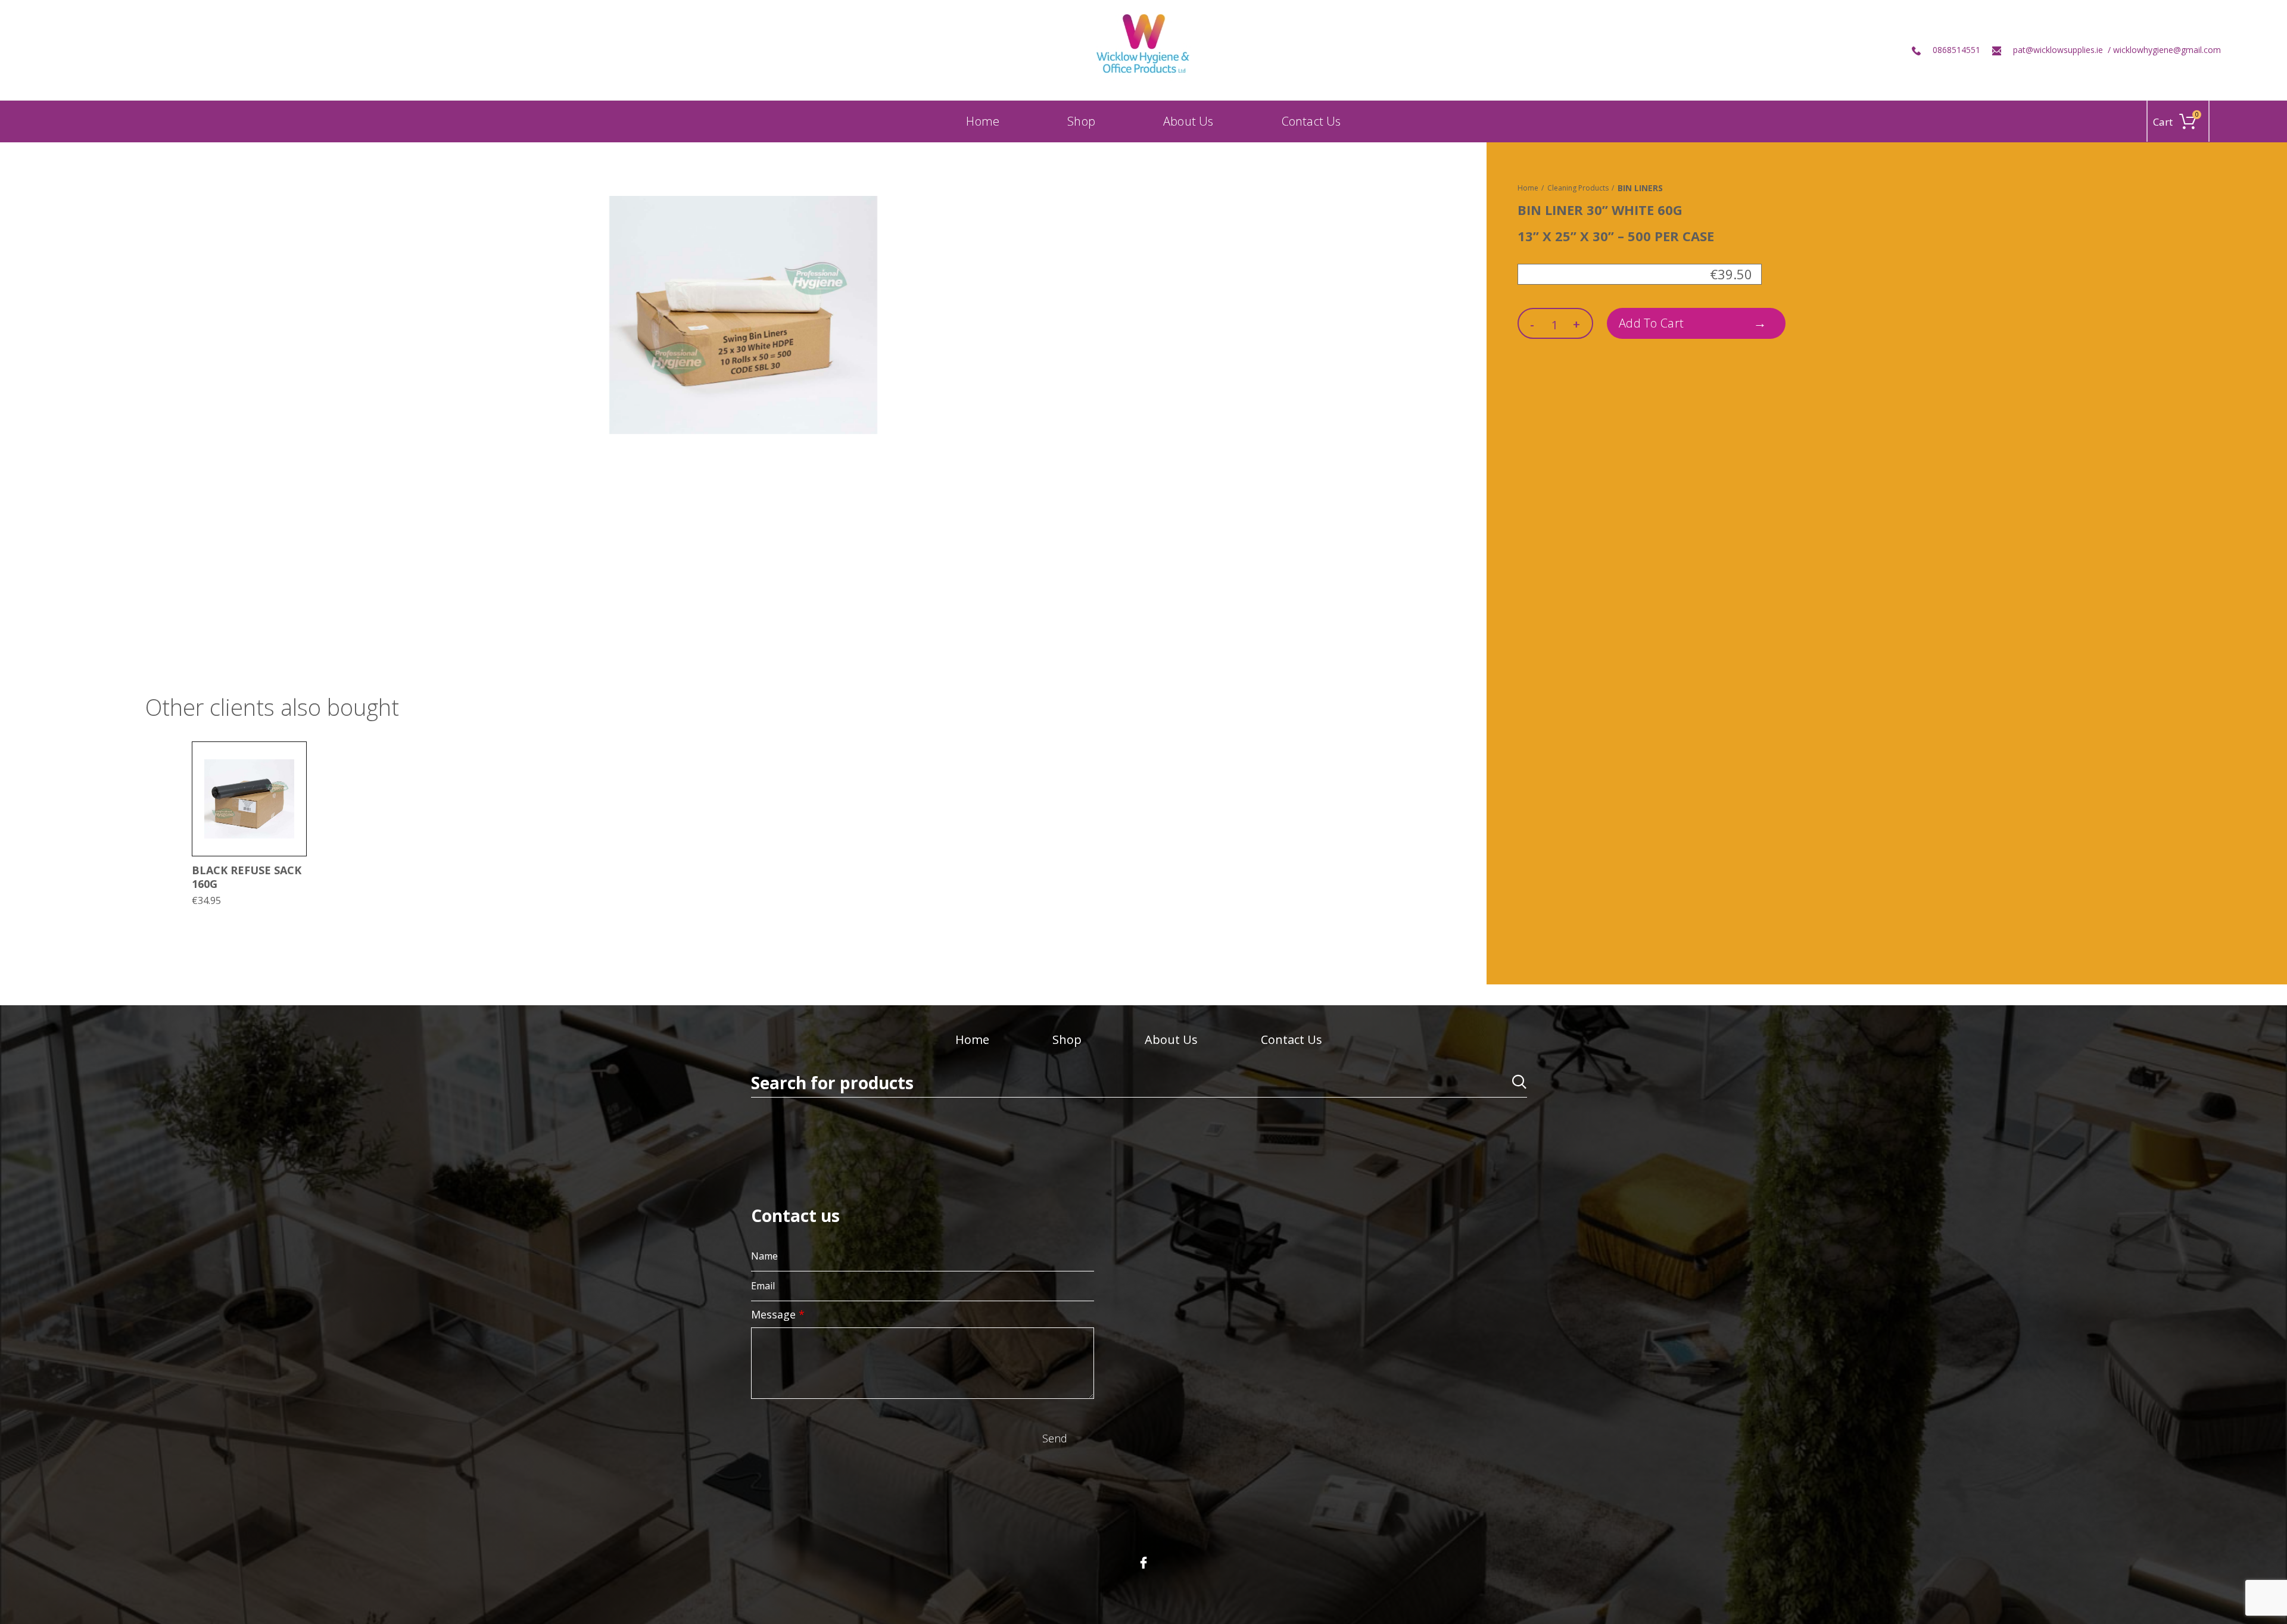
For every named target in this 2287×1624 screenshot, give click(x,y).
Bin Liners (1640, 188)
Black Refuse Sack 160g (247, 877)
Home (1528, 188)
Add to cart (1651, 323)
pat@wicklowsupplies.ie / (2063, 50)
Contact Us (1291, 1039)
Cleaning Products (1578, 188)
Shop (1067, 1039)
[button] (297, 761)
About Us (1171, 1039)
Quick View (297, 788)
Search (1511, 1084)
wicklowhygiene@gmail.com (2167, 50)
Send (1055, 1438)
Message (778, 1314)
